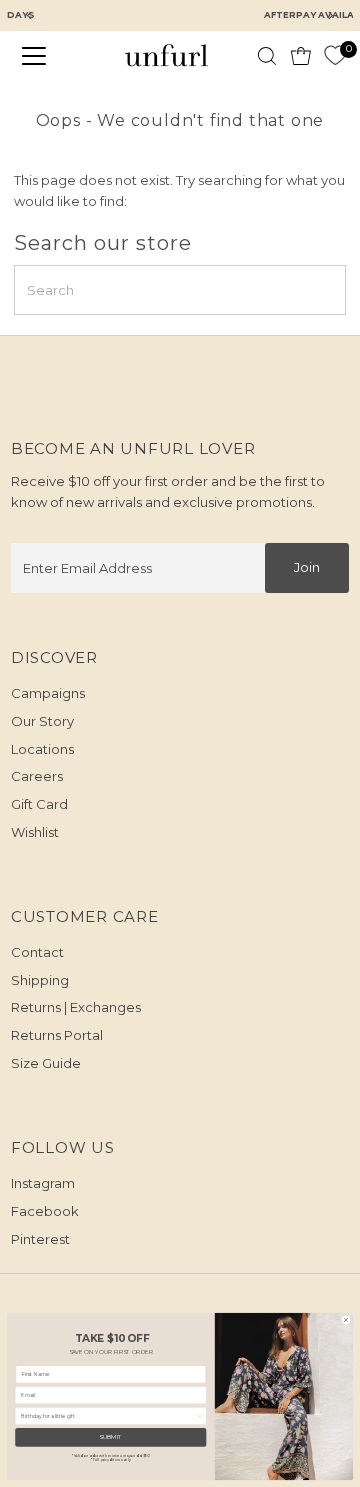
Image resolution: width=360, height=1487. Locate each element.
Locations (42, 749)
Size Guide (46, 1063)
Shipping (40, 980)
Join (307, 567)
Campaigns (48, 693)
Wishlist (35, 832)
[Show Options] (199, 1415)
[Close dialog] (346, 1319)
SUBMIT (110, 1437)
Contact (37, 952)
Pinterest (40, 1239)
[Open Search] (267, 56)
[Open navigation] (46, 56)
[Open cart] (301, 56)
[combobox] (108, 1415)
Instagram (43, 1183)
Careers (37, 776)
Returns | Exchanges (76, 1007)
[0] (335, 56)
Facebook (45, 1211)
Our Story (42, 721)
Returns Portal (57, 1035)
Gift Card (39, 804)
